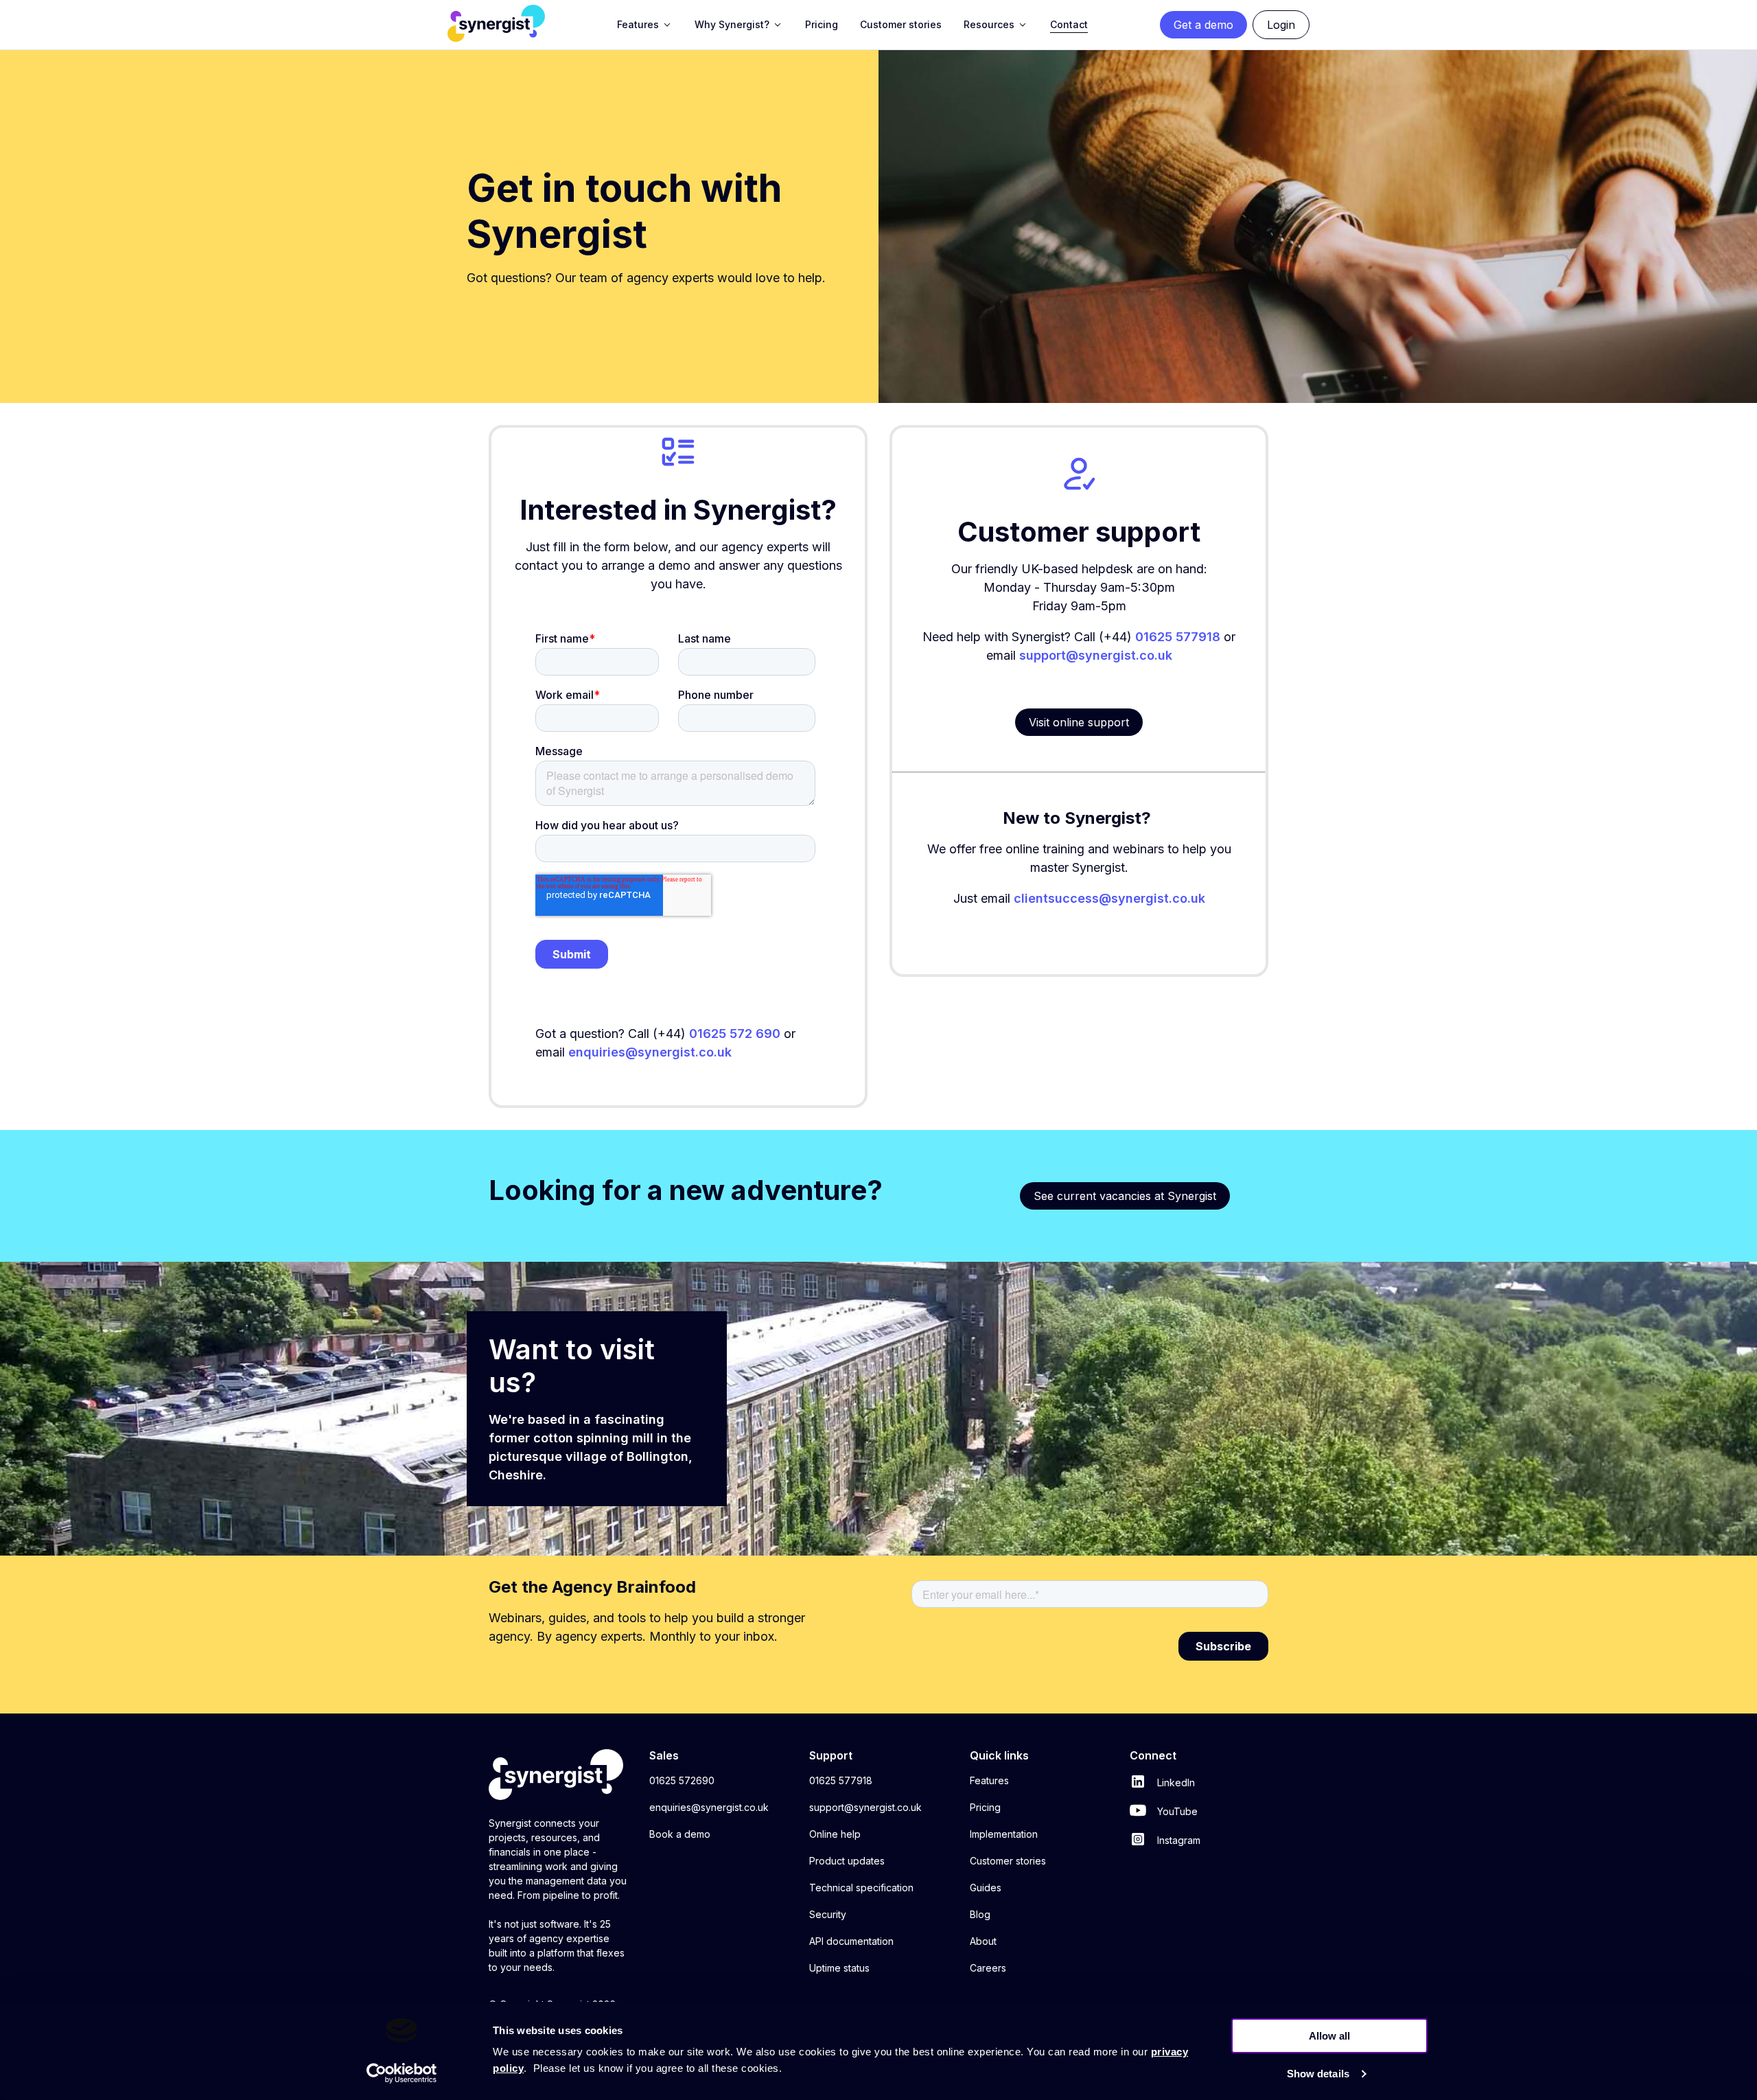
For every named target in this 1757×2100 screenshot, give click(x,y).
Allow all (1329, 2036)
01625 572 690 (735, 1034)
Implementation (1004, 1834)
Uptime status (839, 1968)
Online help (835, 1834)
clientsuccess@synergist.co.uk (1109, 898)
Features (989, 1780)
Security (828, 1914)
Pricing (985, 1807)
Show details (1318, 2074)
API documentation (851, 1941)
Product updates (847, 1861)
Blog (980, 1914)
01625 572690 (682, 1780)
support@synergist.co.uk (1096, 655)
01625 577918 (1178, 637)
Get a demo (1203, 25)
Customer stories (1008, 1861)
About (983, 1941)
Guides (986, 1888)
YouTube (1176, 1811)
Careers (988, 1968)
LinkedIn (1175, 1782)
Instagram (1177, 1840)
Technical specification (861, 1888)
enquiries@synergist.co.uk (709, 1807)
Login (1281, 25)
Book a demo (680, 1834)
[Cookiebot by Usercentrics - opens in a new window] (402, 2073)
